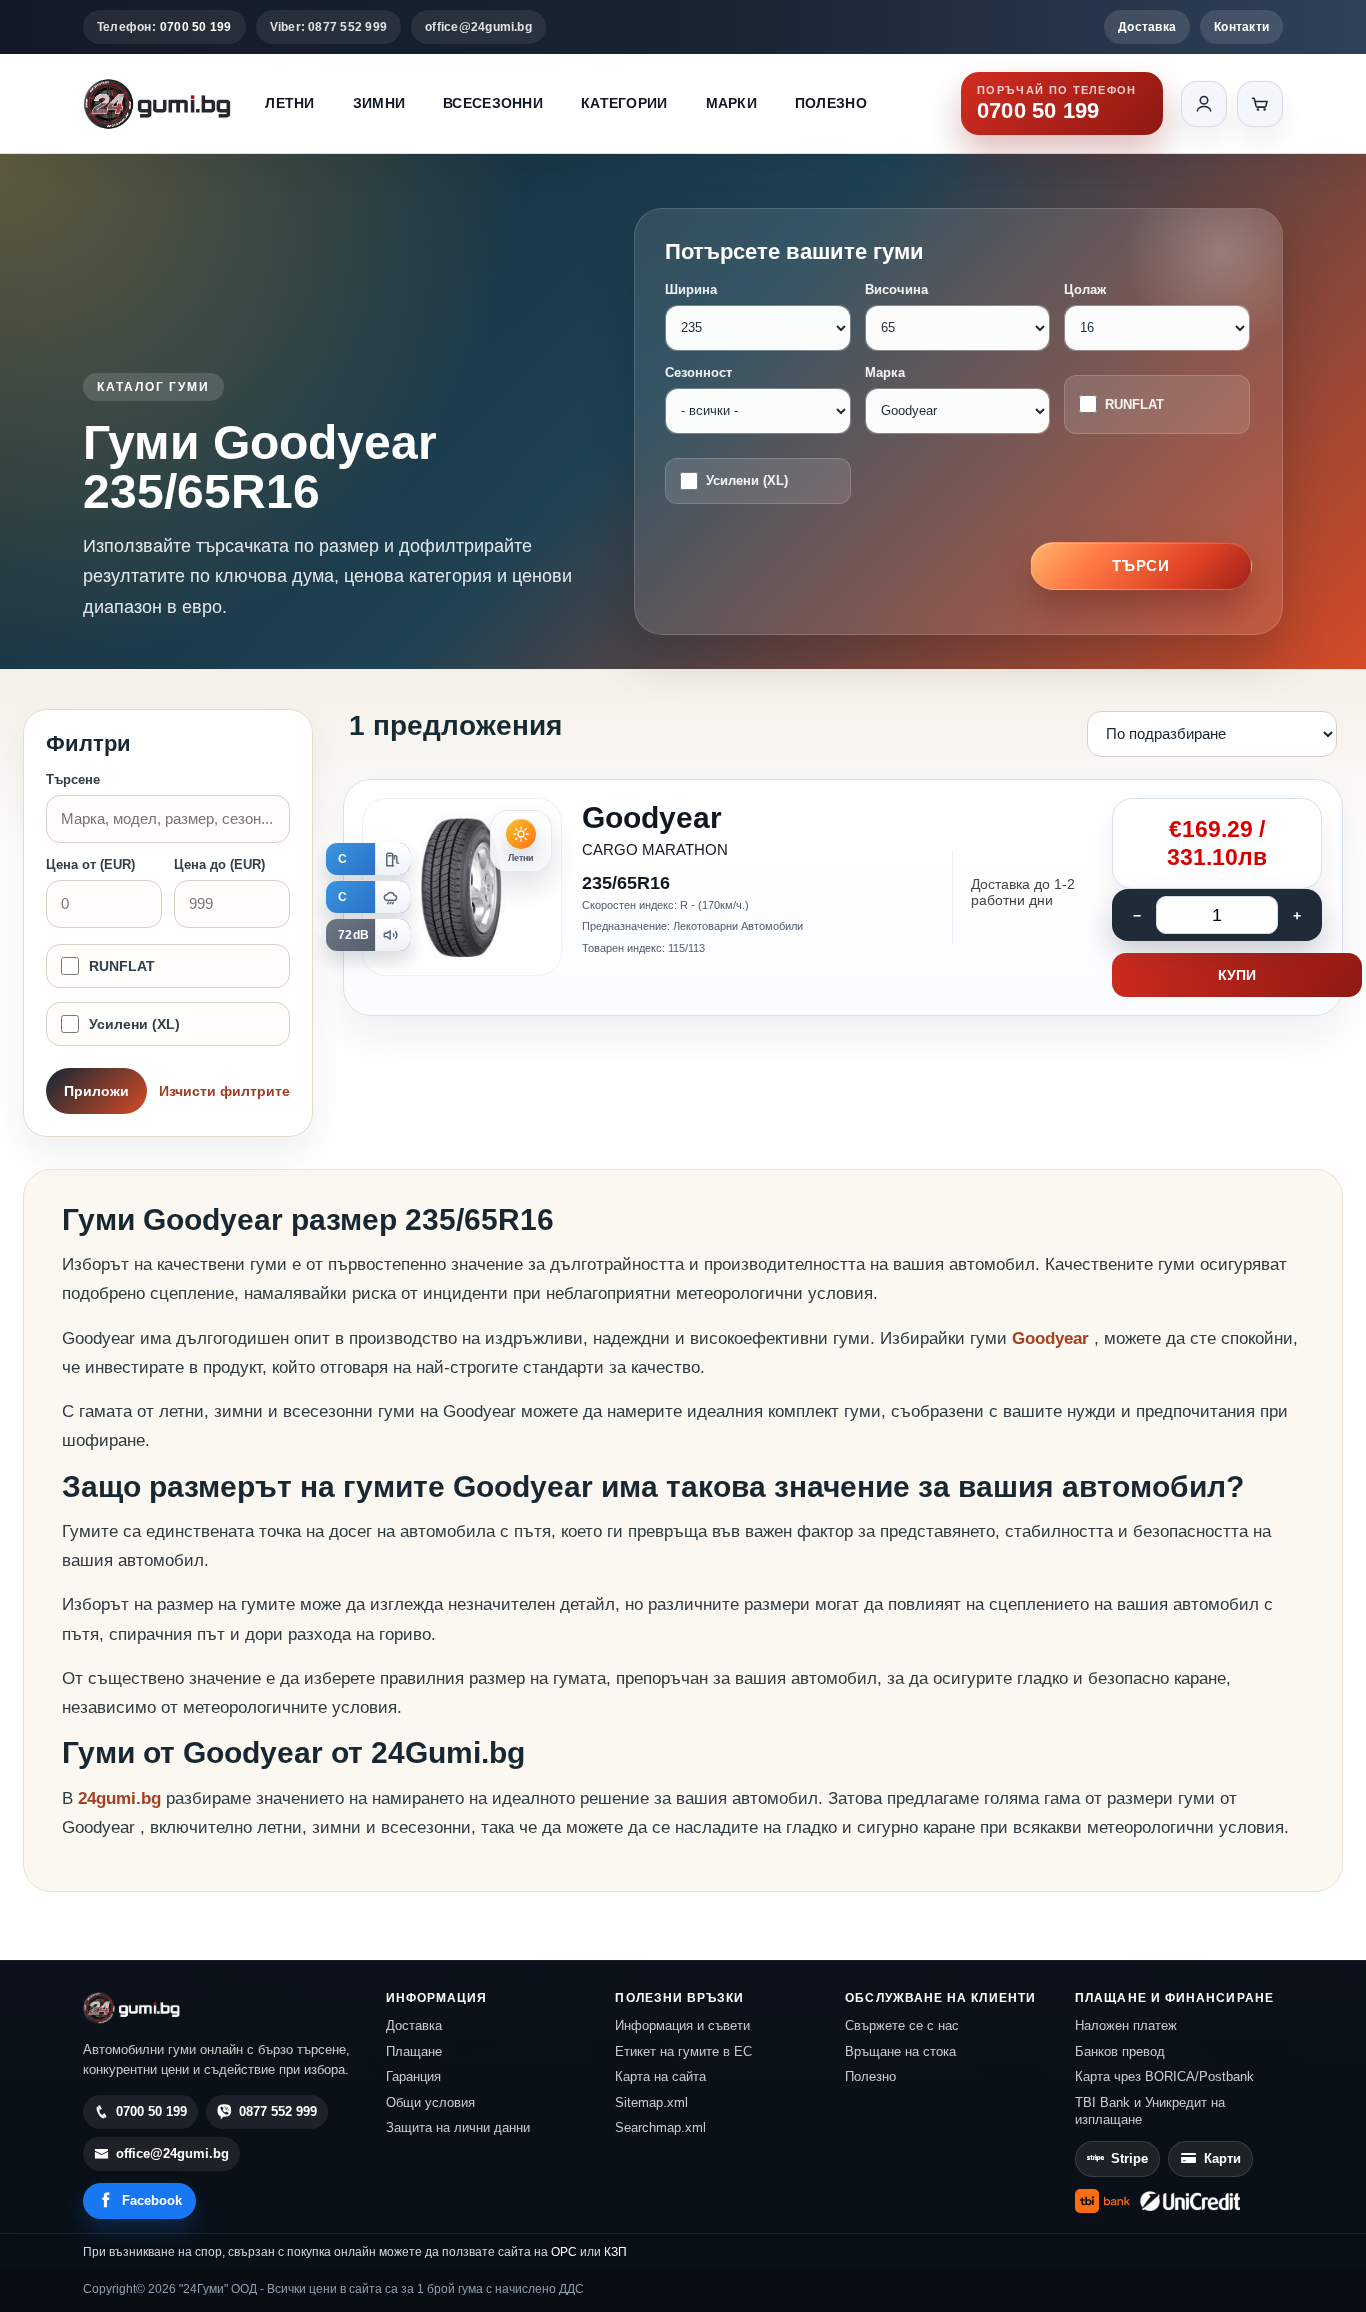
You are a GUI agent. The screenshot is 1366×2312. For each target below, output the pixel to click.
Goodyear (1053, 1338)
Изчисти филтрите (224, 1091)
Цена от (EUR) (90, 864)
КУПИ (1237, 975)
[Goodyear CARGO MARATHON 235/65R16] (843, 898)
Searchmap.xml (660, 2127)
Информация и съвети (682, 2025)
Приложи (96, 1091)
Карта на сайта (660, 2076)
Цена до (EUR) (219, 864)
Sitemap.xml (651, 2102)
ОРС (564, 2252)
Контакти (1241, 27)
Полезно (831, 103)
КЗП (615, 2252)
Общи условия (430, 2102)
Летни (289, 103)
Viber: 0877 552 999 (329, 27)
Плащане (414, 2051)
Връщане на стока (900, 2051)
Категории (624, 103)
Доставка (1147, 27)
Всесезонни (493, 103)
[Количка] (1260, 104)
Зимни (379, 103)
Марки (731, 103)
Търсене (73, 779)
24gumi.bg (119, 1798)
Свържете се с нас (902, 2025)
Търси (1141, 565)
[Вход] (1204, 104)
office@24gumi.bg (478, 27)
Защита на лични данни (458, 2127)
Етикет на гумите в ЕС (683, 2051)
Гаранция (413, 2076)
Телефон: (164, 27)
